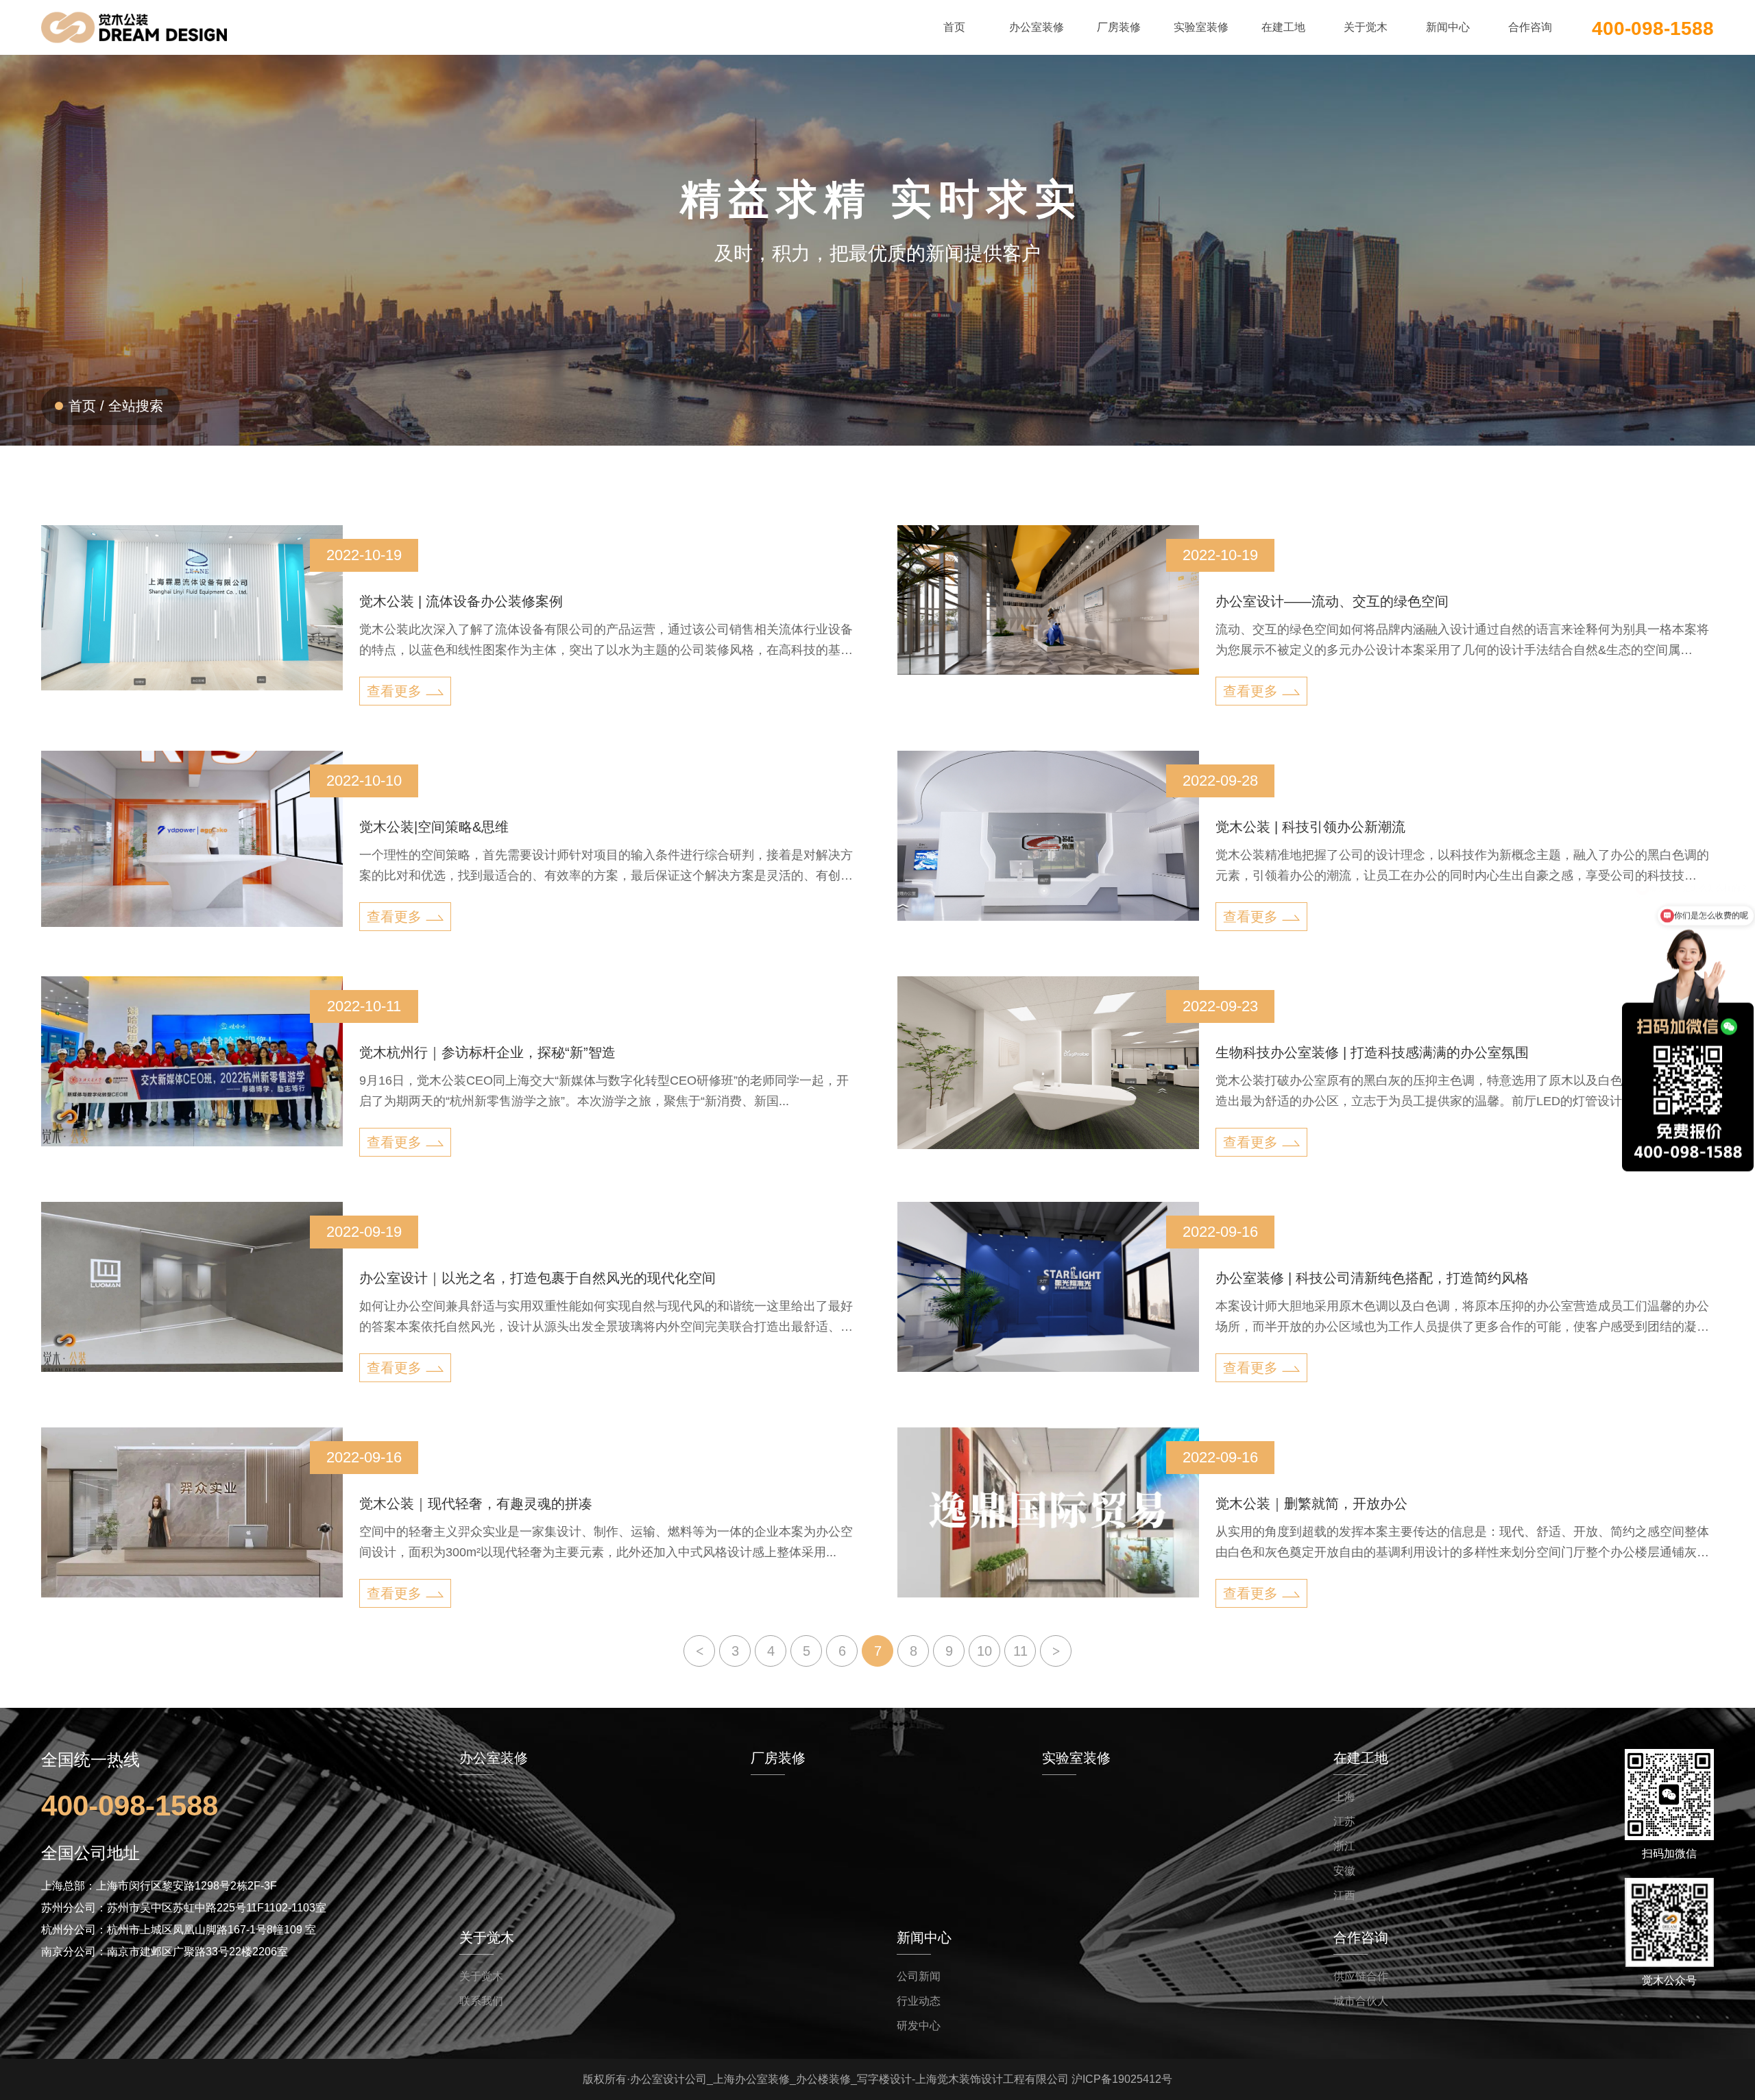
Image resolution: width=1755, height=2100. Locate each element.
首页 (82, 406)
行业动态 (919, 2001)
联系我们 (481, 2001)
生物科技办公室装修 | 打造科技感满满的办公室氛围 (1372, 1052)
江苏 (1344, 1821)
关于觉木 (481, 1976)
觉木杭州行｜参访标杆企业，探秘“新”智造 (487, 1052)
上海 (1344, 1797)
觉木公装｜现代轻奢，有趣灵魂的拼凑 (476, 1504)
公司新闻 (919, 1976)
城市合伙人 (1361, 2001)
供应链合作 (1361, 1976)
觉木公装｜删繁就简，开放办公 (1311, 1504)
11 (1020, 1651)
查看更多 (394, 691)
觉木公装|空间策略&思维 (434, 827)
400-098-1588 (1653, 27)
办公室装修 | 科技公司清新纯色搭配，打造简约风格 (1372, 1278)
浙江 (1344, 1846)
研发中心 (919, 2026)
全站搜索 (136, 406)
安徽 (1344, 1871)
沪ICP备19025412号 (1122, 2079)
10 (984, 1651)
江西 (1344, 1895)
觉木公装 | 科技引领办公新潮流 (1310, 827)
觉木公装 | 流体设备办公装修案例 (461, 601)
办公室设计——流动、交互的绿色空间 (1332, 601)
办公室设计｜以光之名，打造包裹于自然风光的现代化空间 (537, 1278)
